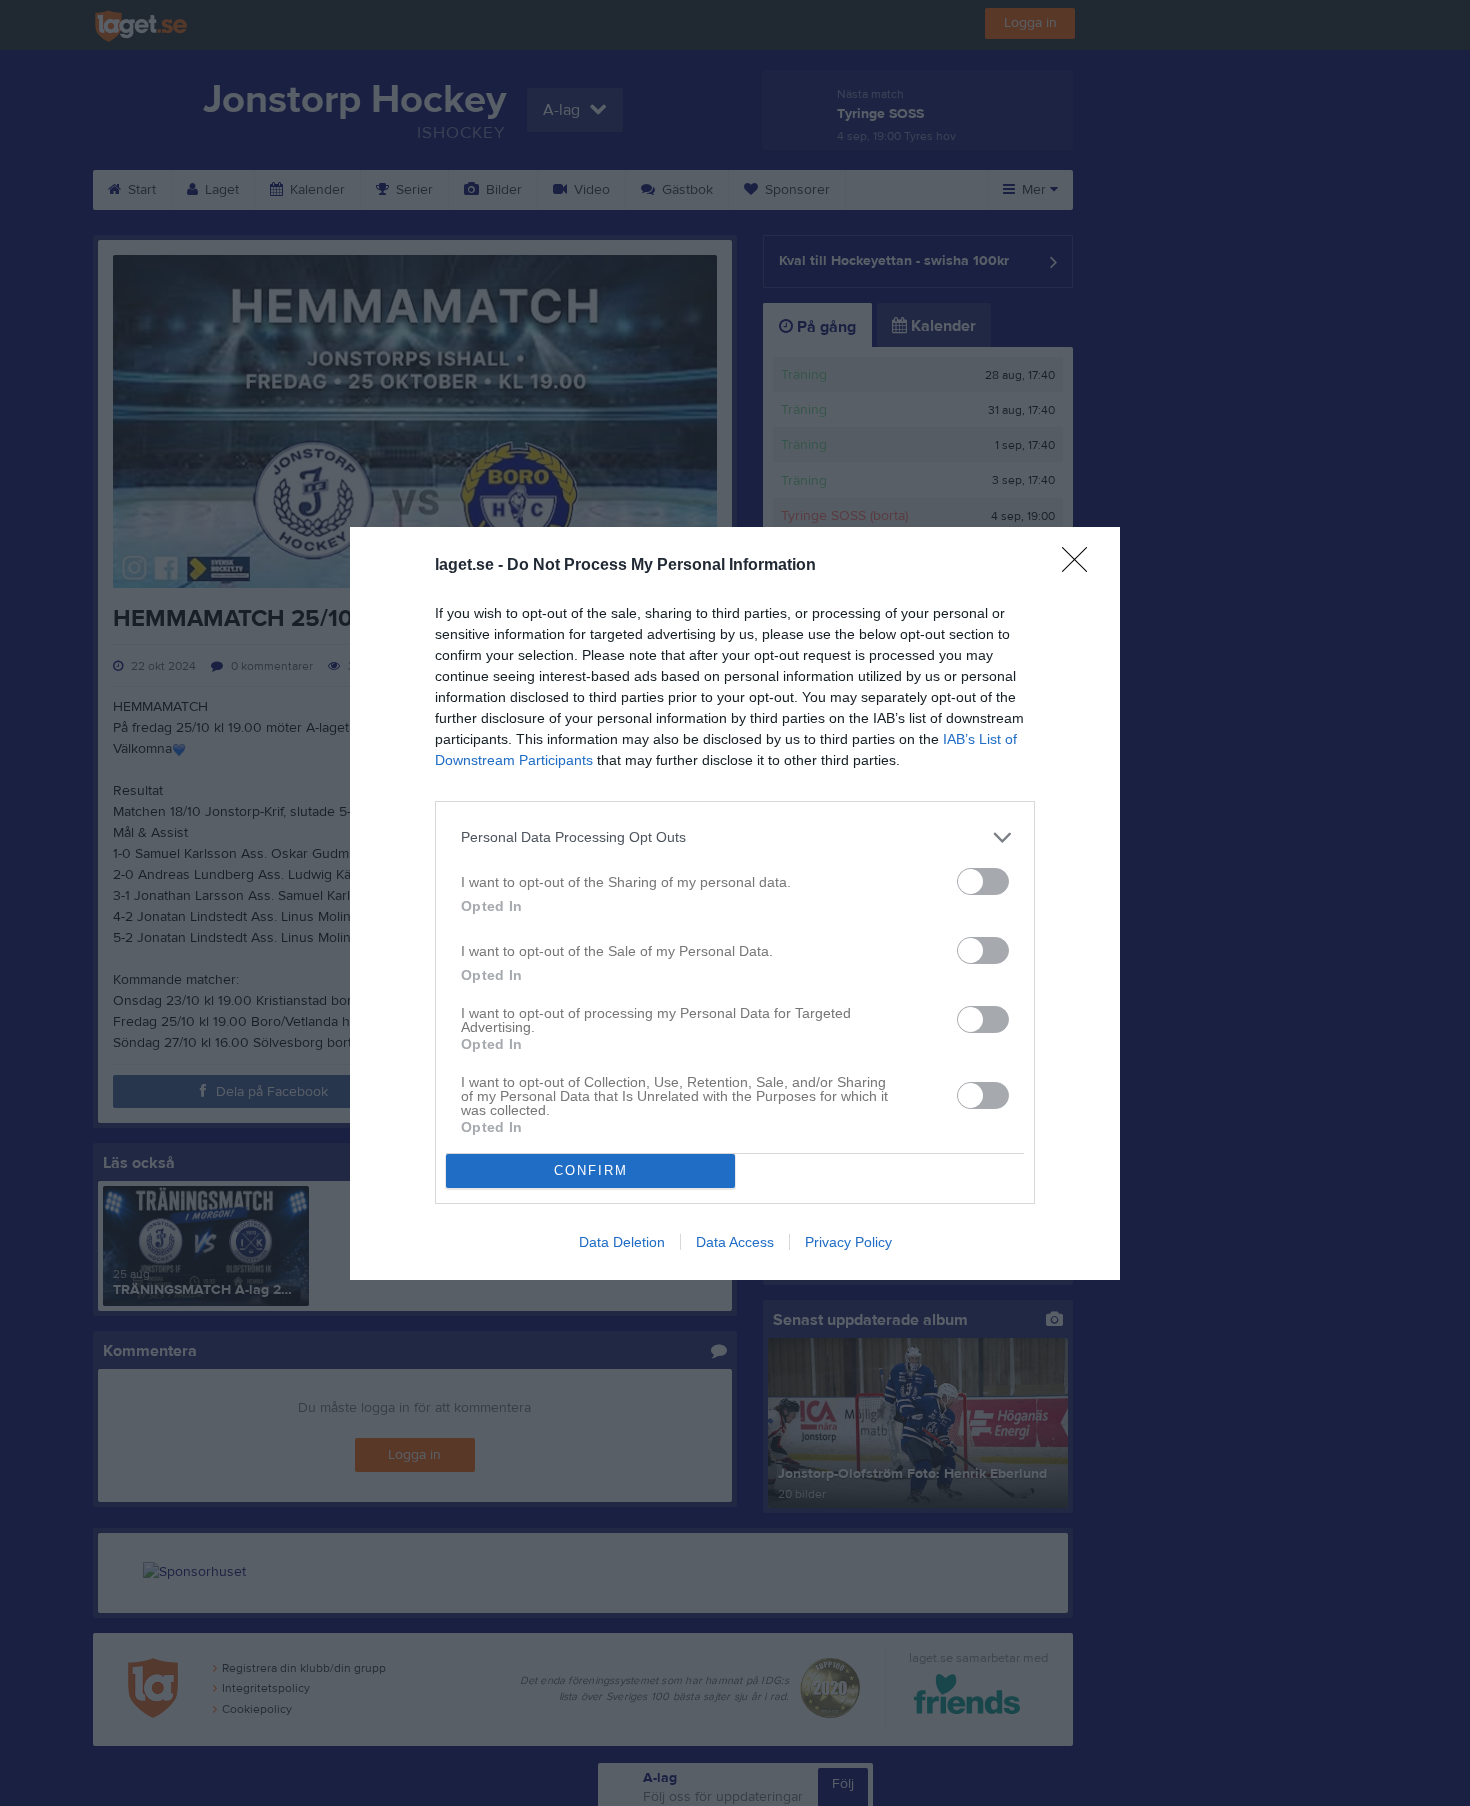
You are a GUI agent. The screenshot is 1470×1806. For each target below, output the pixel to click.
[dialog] (735, 903)
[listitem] (735, 837)
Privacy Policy (848, 1242)
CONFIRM (591, 1170)
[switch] (983, 881)
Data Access (735, 1242)
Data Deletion (622, 1242)
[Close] (1081, 566)
